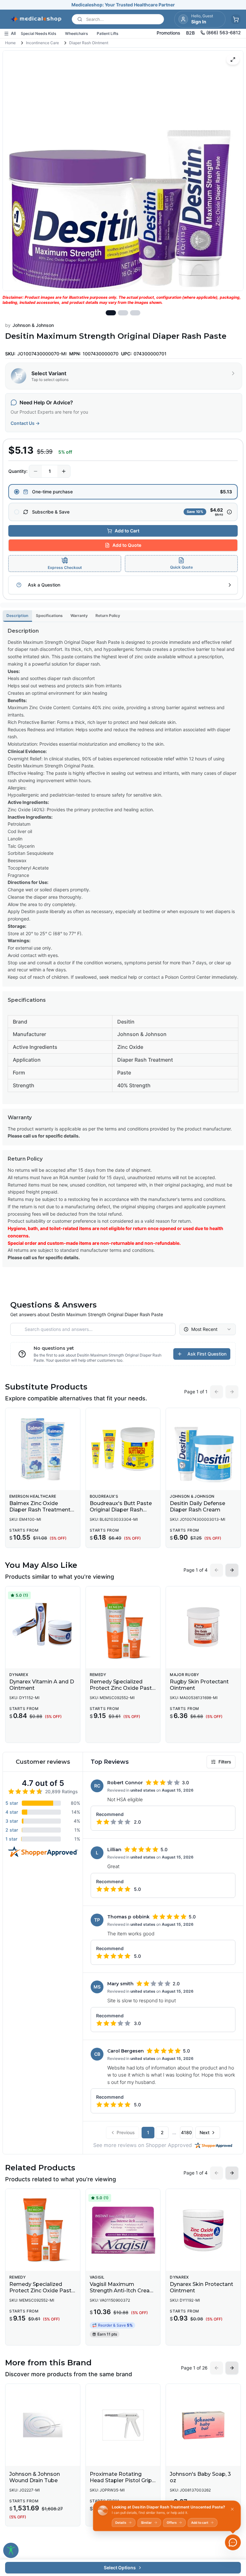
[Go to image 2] (123, 313)
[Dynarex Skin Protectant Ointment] (203, 2230)
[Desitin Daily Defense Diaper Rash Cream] (203, 1449)
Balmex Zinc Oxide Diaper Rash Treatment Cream (40, 1510)
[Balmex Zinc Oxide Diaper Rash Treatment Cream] (43, 1449)
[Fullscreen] (233, 60)
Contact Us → (25, 423)
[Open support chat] (233, 2542)
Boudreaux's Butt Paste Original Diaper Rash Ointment (121, 1510)
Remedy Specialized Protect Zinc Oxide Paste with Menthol (122, 1688)
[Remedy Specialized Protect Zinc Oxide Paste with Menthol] (123, 1627)
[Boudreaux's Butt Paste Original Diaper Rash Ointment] (123, 1449)
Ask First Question (207, 1354)
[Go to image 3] (135, 313)
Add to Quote (127, 545)
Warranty (79, 616)
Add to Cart (127, 531)
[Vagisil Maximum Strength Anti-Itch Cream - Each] (123, 2230)
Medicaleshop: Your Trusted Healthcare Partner (123, 5)
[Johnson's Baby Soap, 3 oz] (203, 2425)
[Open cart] (236, 19)
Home (10, 43)
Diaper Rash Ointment (89, 43)
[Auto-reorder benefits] (229, 512)
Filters (225, 1762)
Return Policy (108, 616)
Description (17, 616)
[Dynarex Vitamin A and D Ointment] (43, 1627)
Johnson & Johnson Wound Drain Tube (35, 2477)
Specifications (49, 616)
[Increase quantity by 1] (64, 471)
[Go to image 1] (111, 313)
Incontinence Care (42, 43)
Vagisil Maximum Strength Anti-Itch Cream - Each (122, 2291)
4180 (186, 2132)
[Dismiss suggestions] (232, 2509)
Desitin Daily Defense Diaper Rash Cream (197, 1507)
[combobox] (208, 1329)
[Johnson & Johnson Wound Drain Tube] (43, 2425)
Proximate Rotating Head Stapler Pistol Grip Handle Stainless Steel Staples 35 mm (121, 2484)
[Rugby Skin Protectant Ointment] (203, 1627)
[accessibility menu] (11, 2550)
